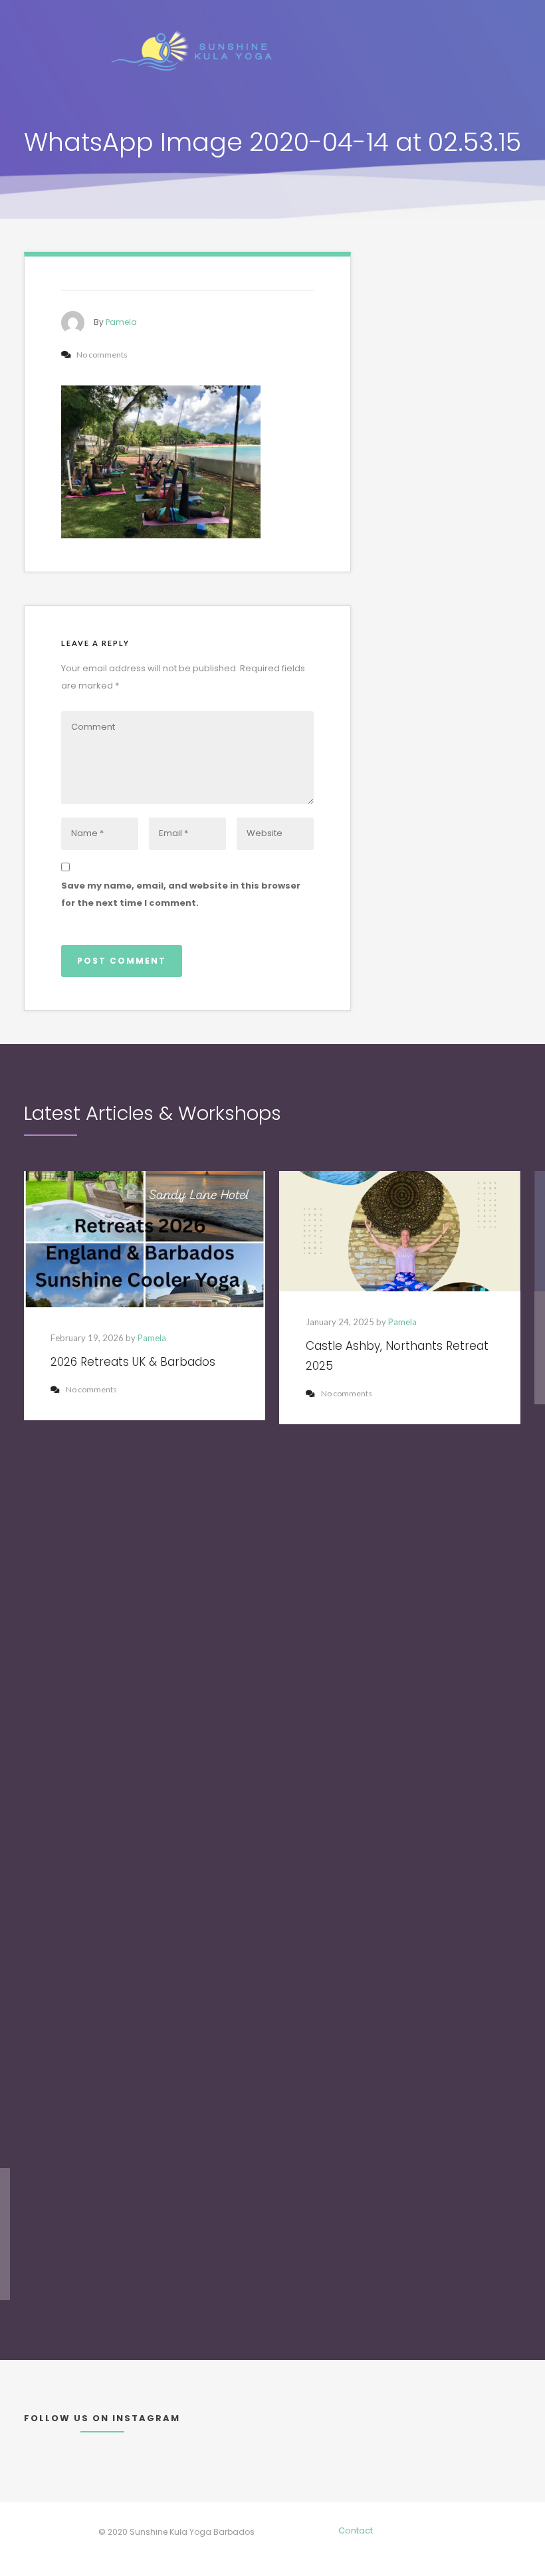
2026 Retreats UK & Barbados (133, 1362)
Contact (356, 2530)
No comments (91, 1389)
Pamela (121, 322)
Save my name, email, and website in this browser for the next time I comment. (181, 894)
